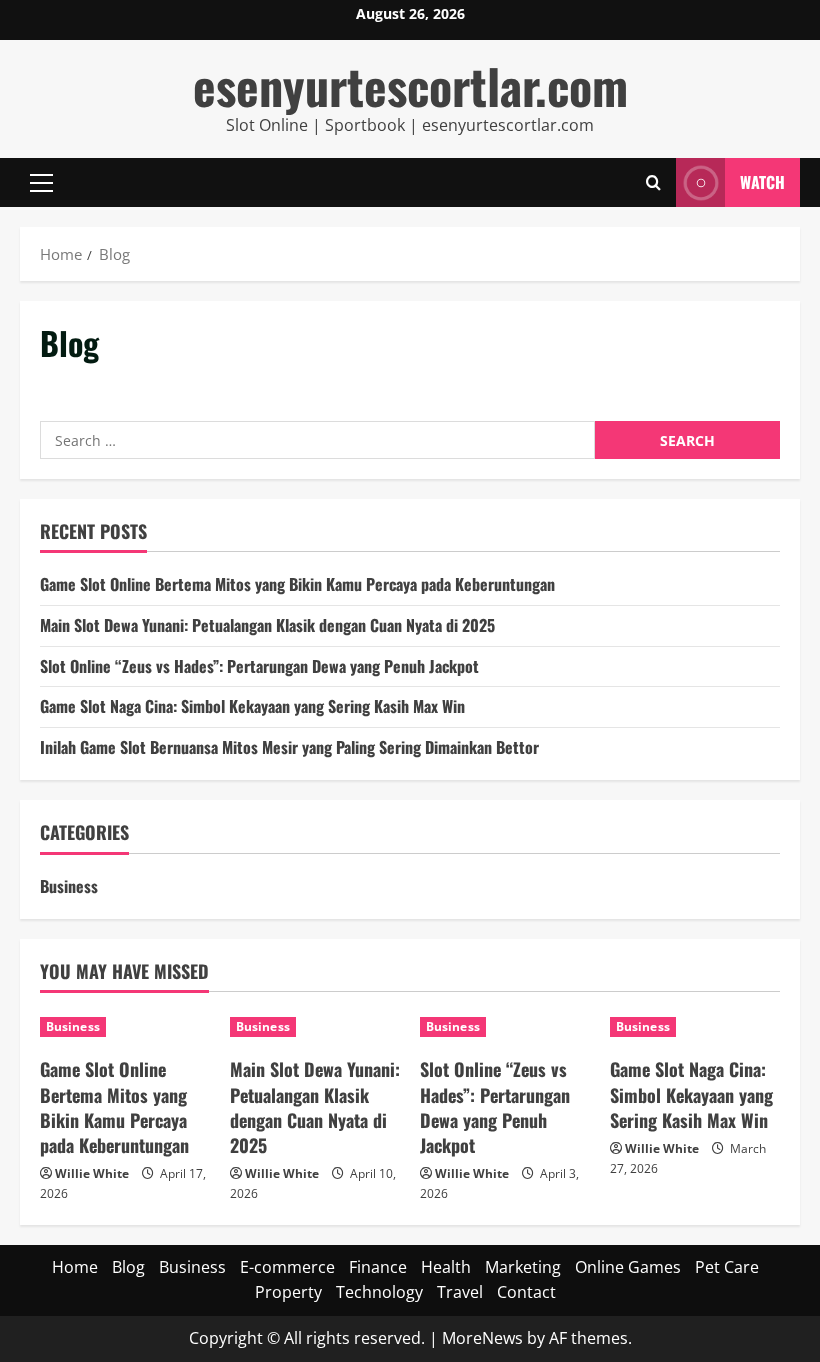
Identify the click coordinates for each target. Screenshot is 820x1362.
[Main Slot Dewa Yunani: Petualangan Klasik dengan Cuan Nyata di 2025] (315, 1027)
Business (69, 886)
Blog (128, 1267)
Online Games (628, 1267)
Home (75, 1267)
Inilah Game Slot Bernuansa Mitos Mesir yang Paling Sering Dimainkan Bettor (289, 747)
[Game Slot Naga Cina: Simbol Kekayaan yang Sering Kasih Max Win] (695, 1027)
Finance (378, 1267)
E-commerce (287, 1267)
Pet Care (727, 1267)
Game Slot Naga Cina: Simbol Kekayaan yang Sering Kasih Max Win (252, 706)
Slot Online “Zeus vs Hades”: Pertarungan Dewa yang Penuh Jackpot (259, 666)
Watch (762, 182)
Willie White (92, 1173)
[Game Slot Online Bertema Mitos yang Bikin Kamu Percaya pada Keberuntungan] (125, 1027)
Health (446, 1267)
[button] (41, 183)
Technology (379, 1292)
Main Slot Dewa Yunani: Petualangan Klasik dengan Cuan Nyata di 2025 (267, 625)
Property (288, 1292)
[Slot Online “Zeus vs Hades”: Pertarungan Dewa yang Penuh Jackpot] (505, 1027)
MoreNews (482, 1338)
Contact (526, 1292)
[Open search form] (653, 182)
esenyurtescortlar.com (410, 85)
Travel (460, 1292)
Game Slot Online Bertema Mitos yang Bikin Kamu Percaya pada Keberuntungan (297, 584)
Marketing (523, 1267)
